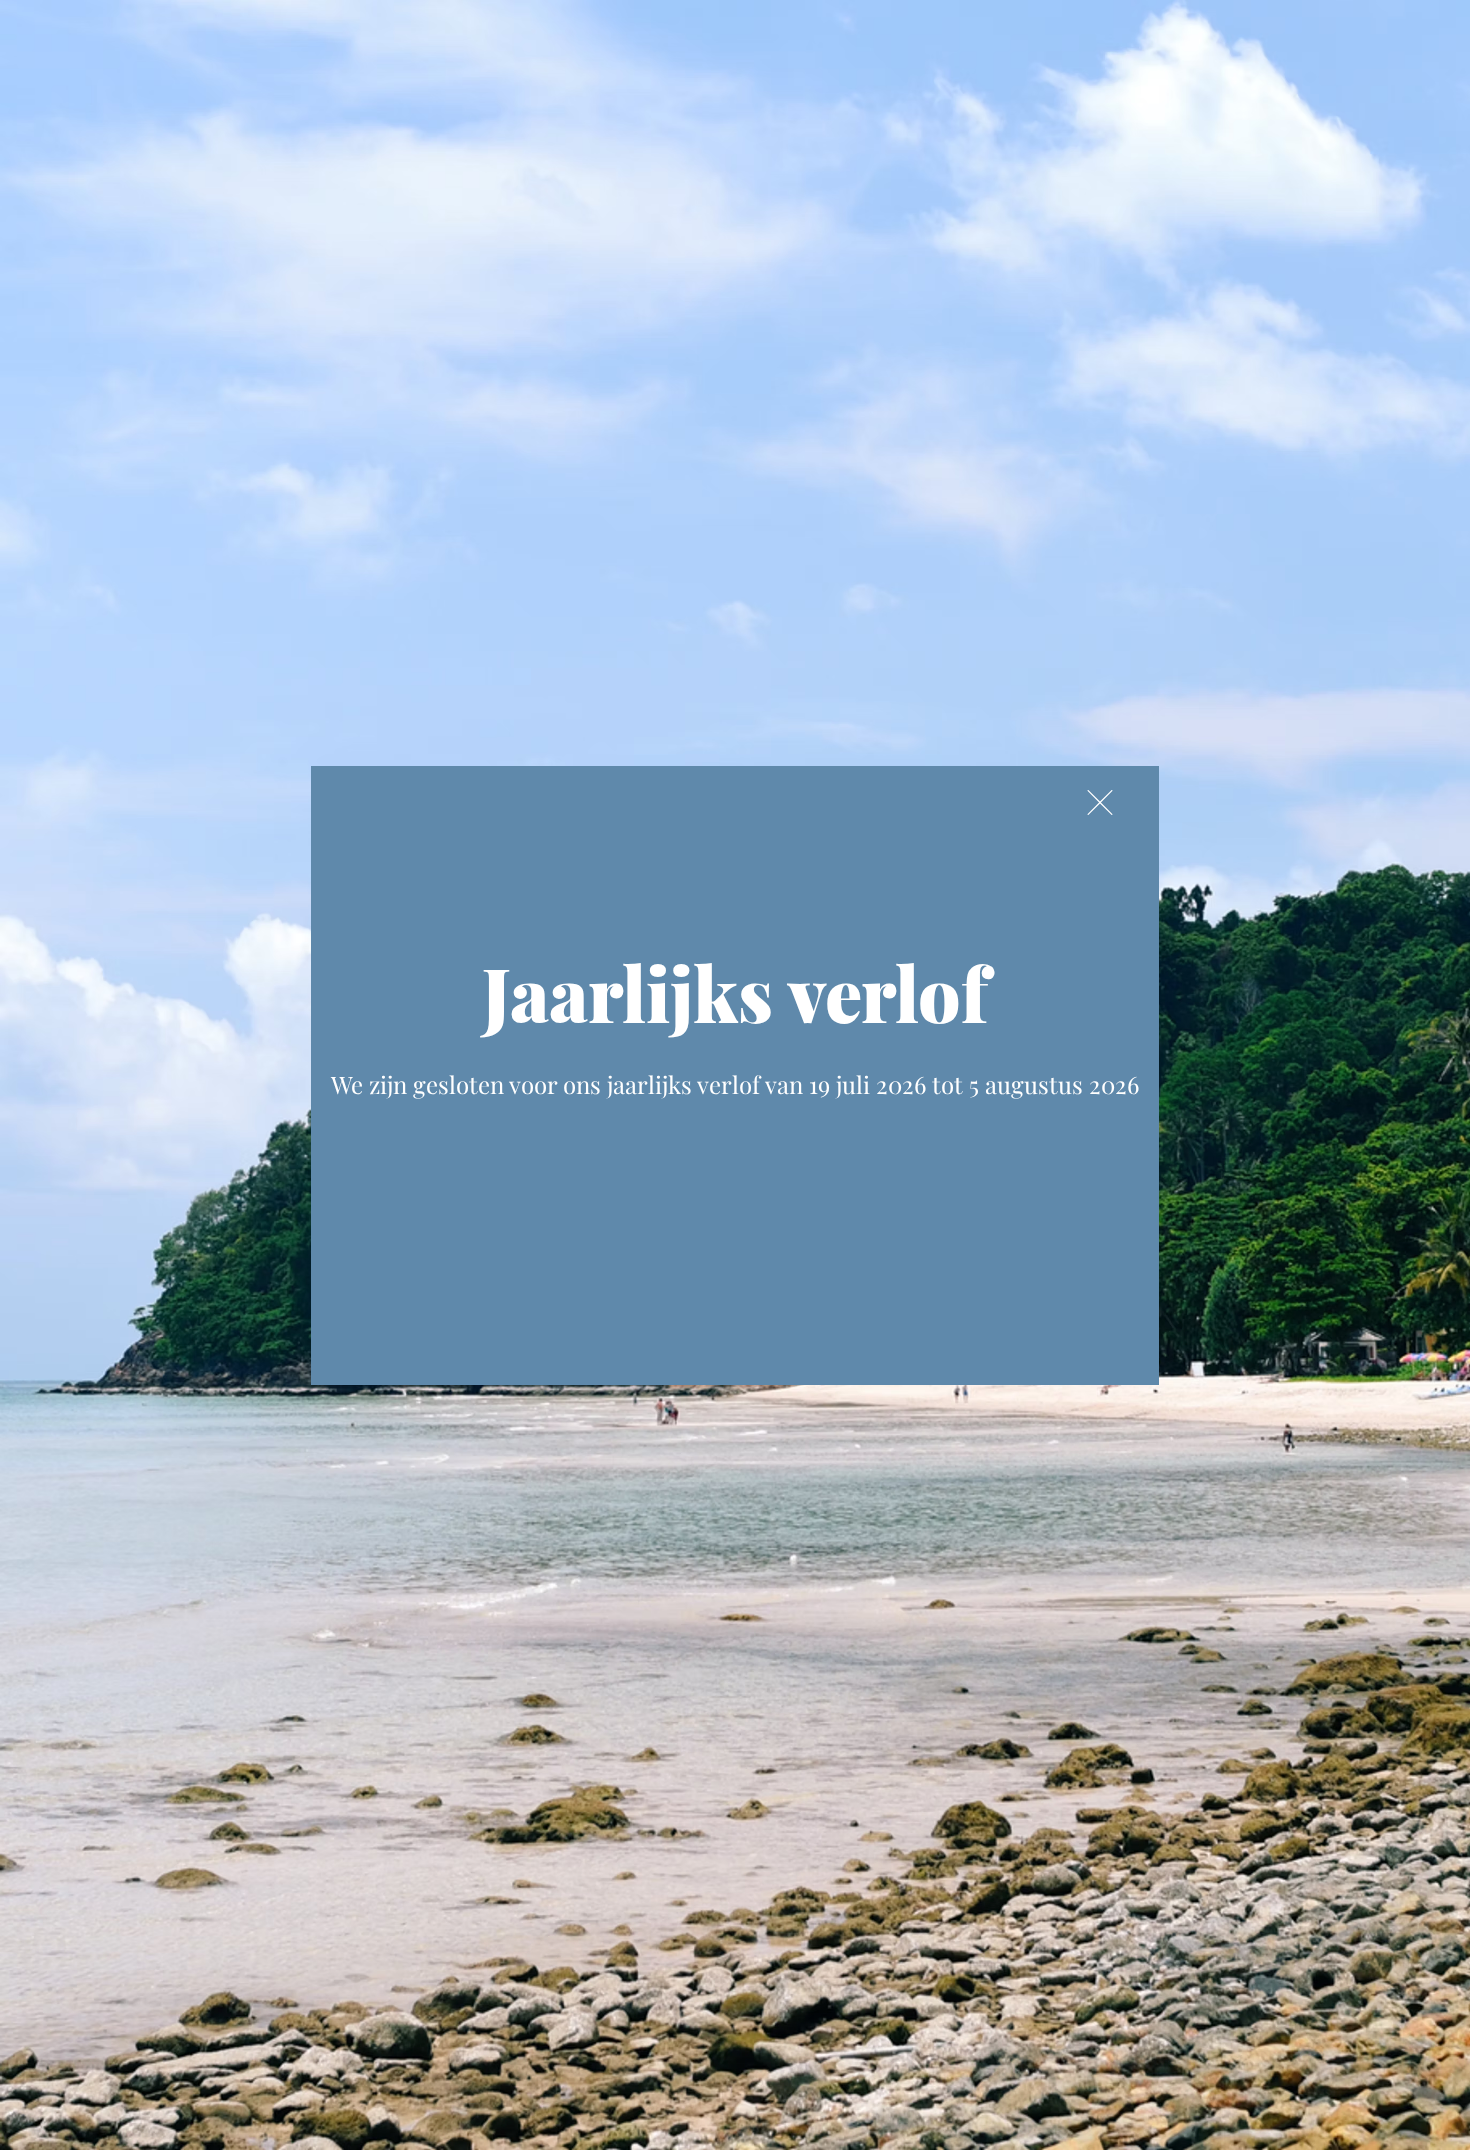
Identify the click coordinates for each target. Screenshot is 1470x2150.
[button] (1100, 802)
